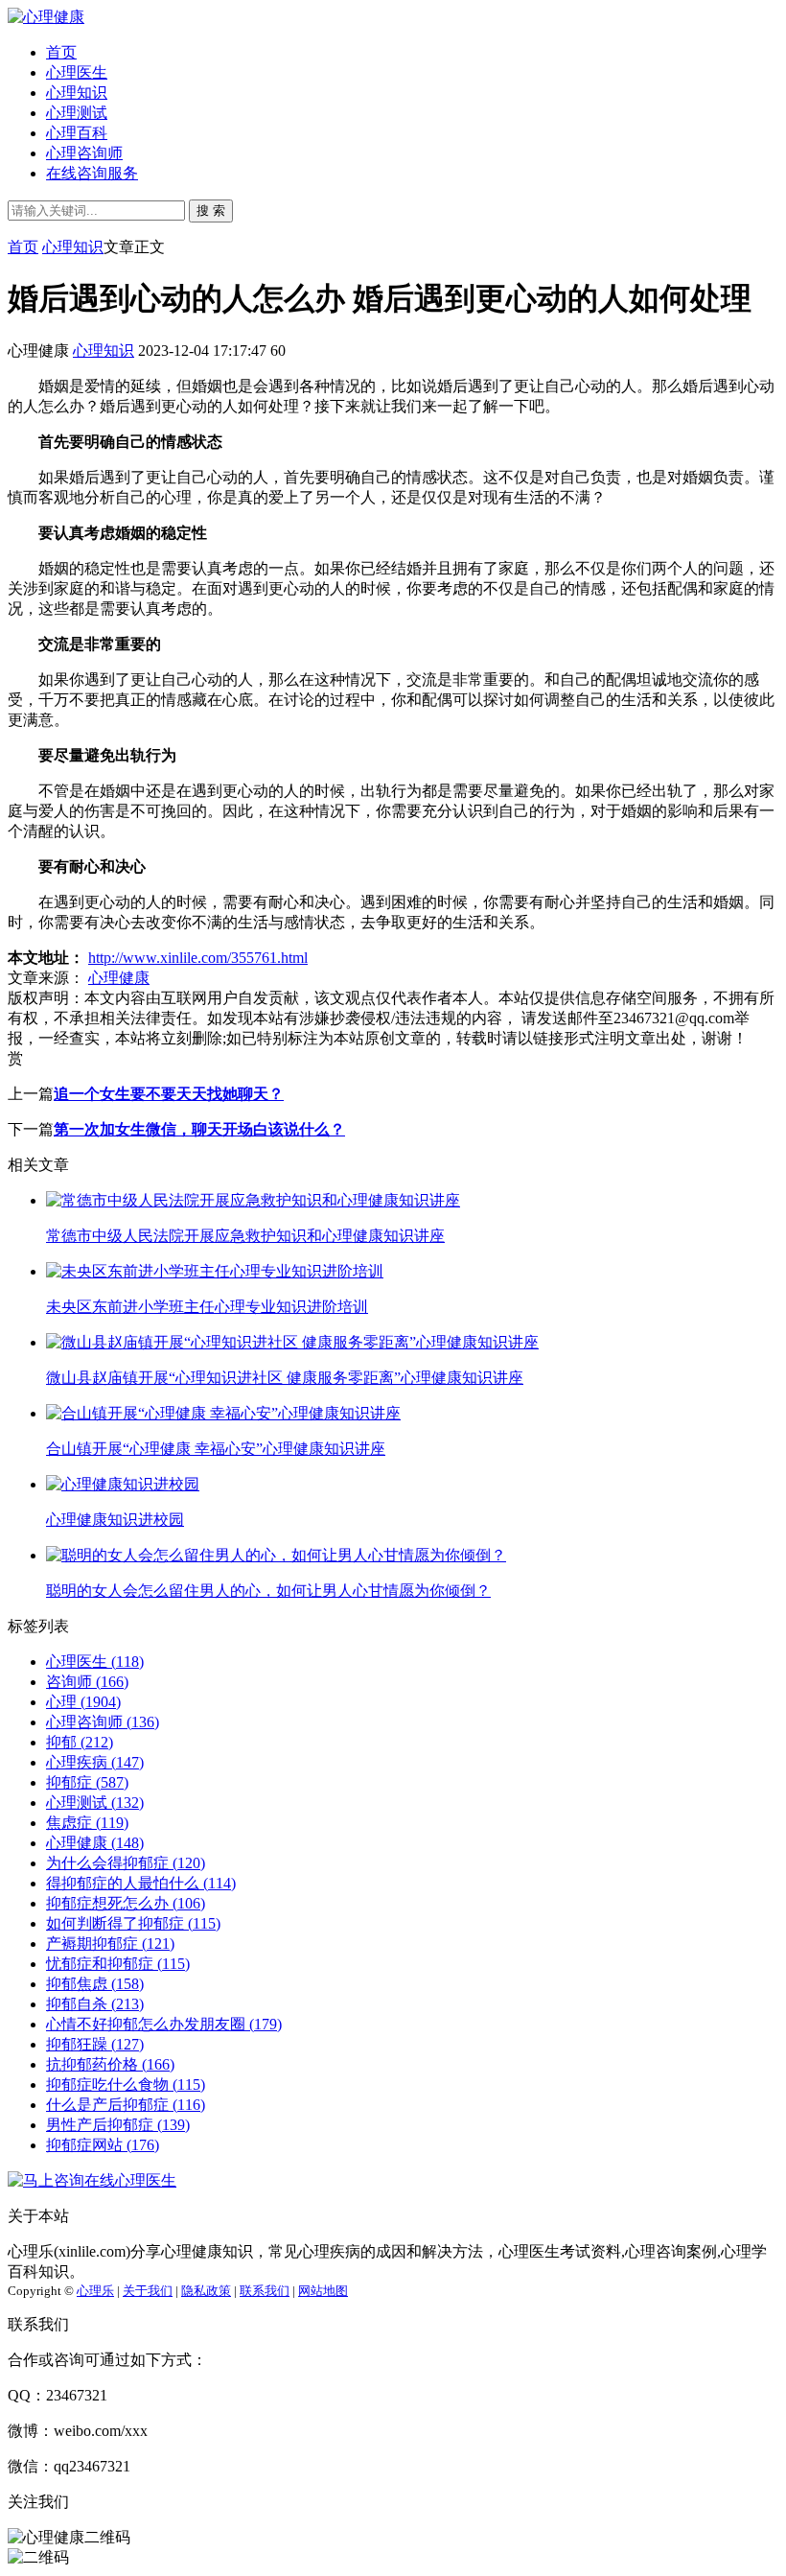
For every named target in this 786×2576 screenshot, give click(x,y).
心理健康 (119, 978)
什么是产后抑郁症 (126, 2105)
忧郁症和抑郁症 (118, 1964)
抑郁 (80, 1742)
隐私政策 (206, 2291)
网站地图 (323, 2291)
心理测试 (77, 113)
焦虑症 (87, 1823)
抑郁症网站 (103, 2145)
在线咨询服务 (92, 173)
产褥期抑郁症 (110, 1944)
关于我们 (148, 2291)
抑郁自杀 (95, 2004)
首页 (61, 52)
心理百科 (77, 133)
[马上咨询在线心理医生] (92, 2180)
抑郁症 (87, 1782)
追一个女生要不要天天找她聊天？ (169, 1094)
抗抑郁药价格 (110, 2064)
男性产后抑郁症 (118, 2125)
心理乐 (95, 2291)
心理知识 (77, 93)
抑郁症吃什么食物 (126, 2084)
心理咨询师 (84, 153)
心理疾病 (95, 1762)
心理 (83, 1702)
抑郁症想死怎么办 (126, 1903)
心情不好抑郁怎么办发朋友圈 (164, 2024)
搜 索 (211, 211)
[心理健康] (46, 17)
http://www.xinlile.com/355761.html (198, 958)
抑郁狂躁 (95, 2044)
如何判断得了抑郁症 (133, 1923)
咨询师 (87, 1682)
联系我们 (265, 2291)
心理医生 (77, 72)
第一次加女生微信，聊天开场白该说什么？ (199, 1129)
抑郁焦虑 (95, 1984)
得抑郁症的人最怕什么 (141, 1883)
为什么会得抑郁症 (126, 1863)
